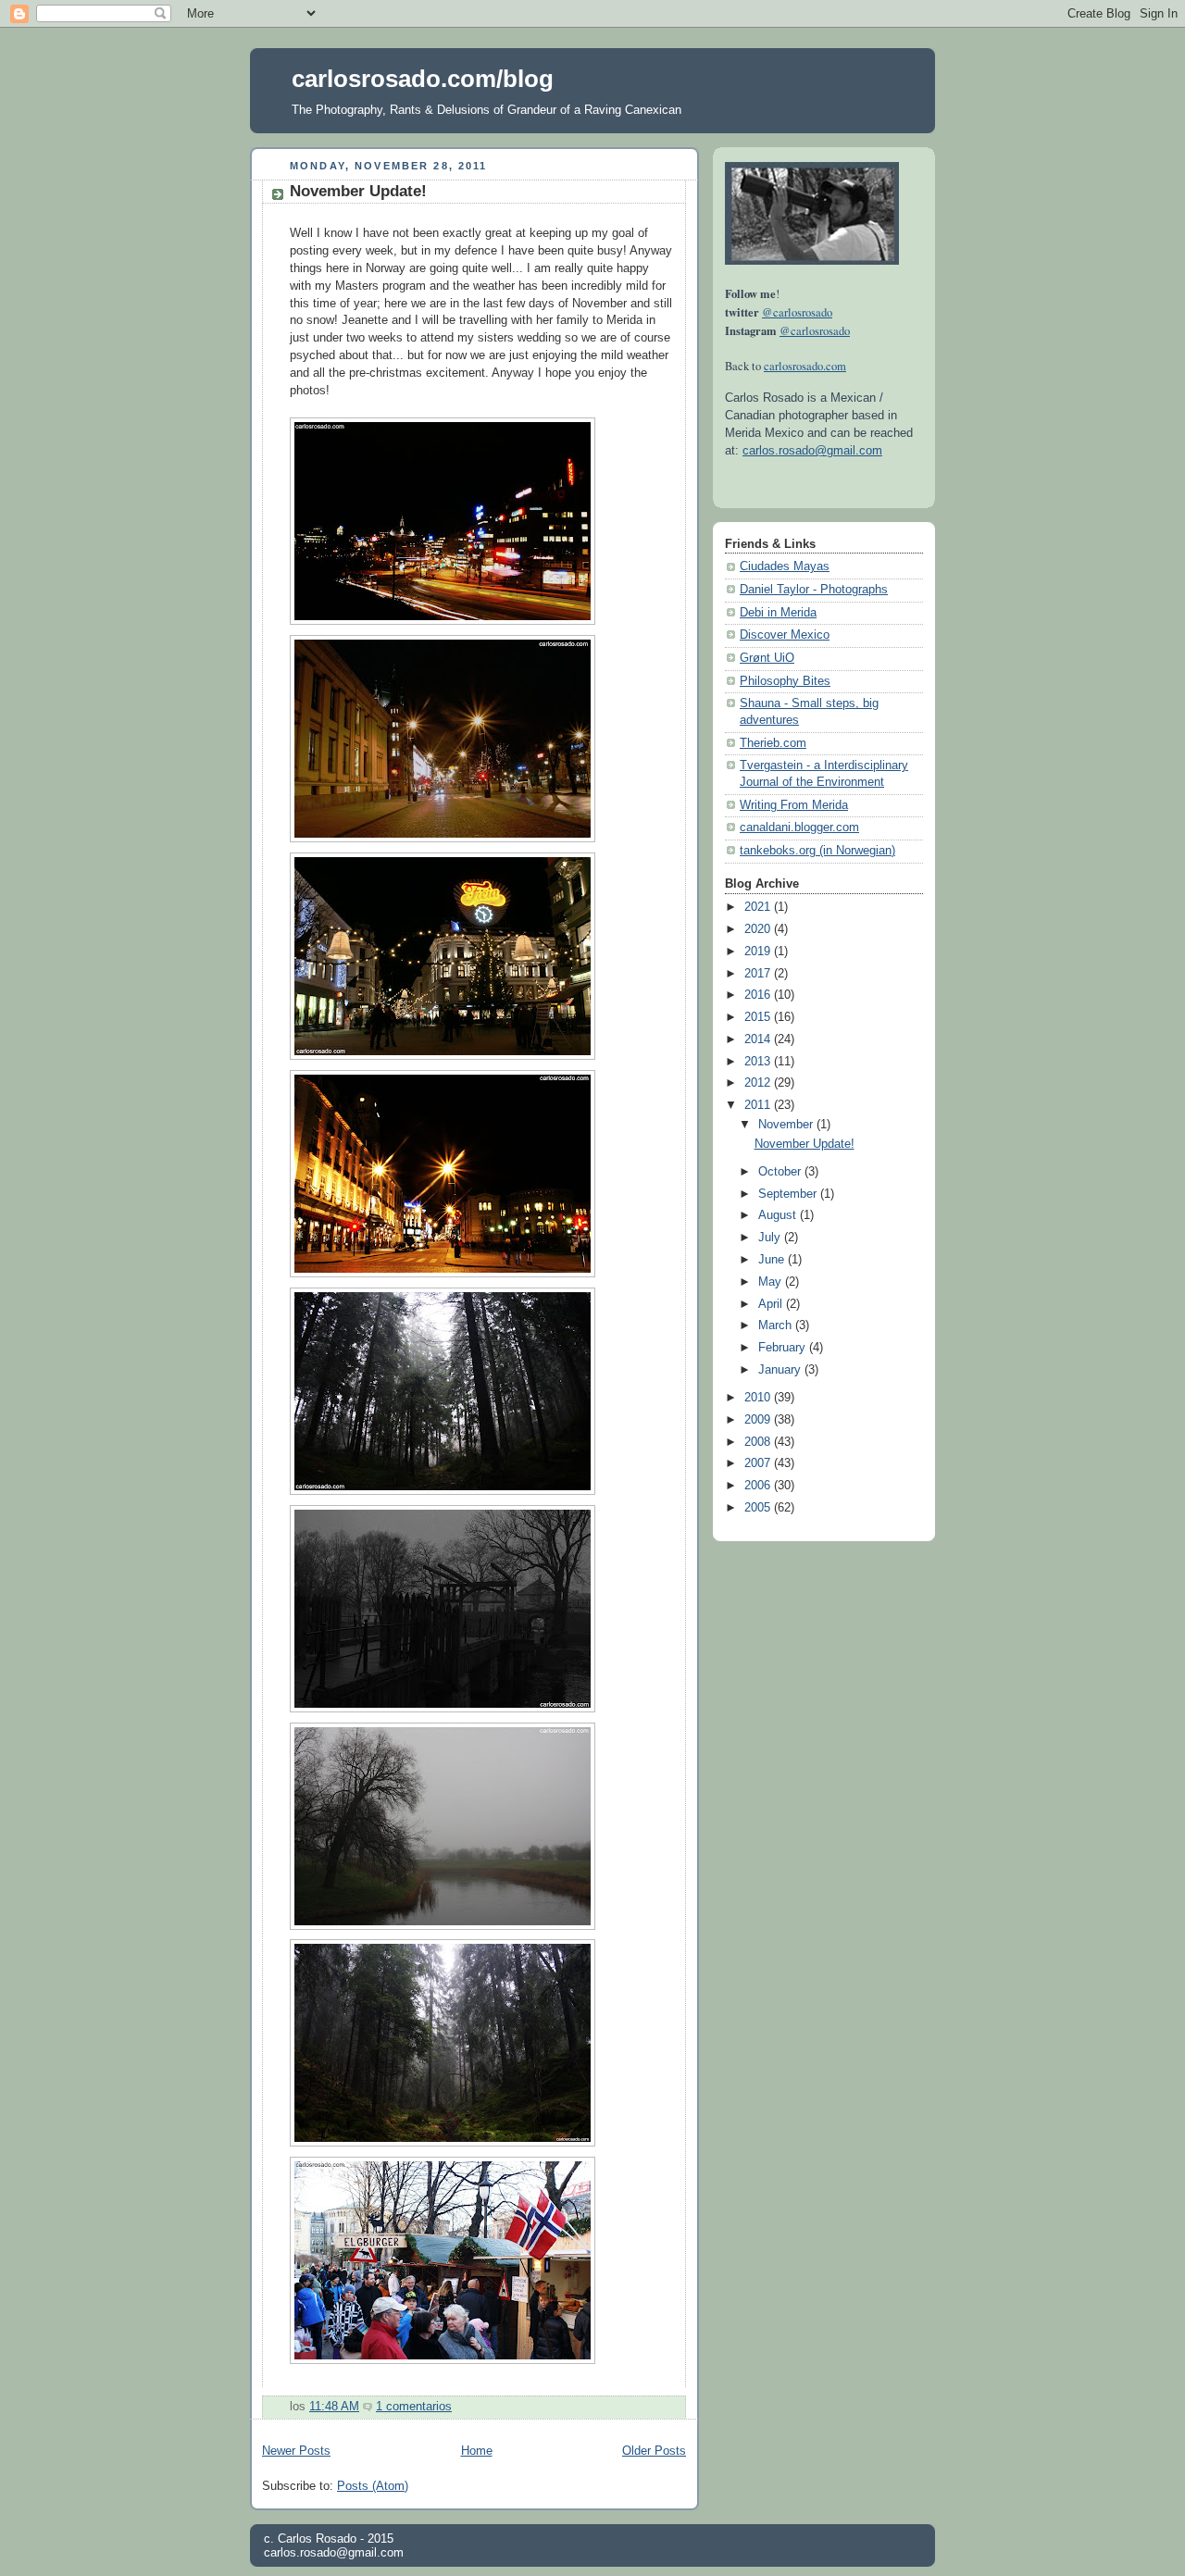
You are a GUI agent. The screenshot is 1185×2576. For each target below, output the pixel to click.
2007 (759, 1463)
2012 (759, 1083)
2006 (759, 1486)
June (773, 1260)
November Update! (358, 191)
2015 (759, 1017)
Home (477, 2451)
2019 (759, 952)
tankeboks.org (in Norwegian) (817, 851)
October (781, 1172)
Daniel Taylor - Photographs (814, 590)
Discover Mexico (785, 635)
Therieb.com (773, 743)
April (772, 1304)
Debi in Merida (778, 613)
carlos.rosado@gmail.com (812, 451)
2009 (759, 1420)
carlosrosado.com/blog (423, 79)
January (781, 1370)
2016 (759, 995)
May (772, 1282)
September (789, 1194)
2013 (759, 1062)
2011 (759, 1105)
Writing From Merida (794, 805)
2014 (759, 1039)
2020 (759, 929)
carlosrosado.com (805, 366)
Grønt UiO (767, 658)
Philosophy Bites (785, 681)
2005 (759, 1508)
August (779, 1215)
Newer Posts (296, 2451)
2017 (759, 974)
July (771, 1238)
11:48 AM (334, 2407)
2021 (759, 907)
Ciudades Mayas (785, 566)
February (784, 1348)
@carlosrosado (797, 312)
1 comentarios (414, 2407)
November (787, 1125)
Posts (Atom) (373, 2486)
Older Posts (654, 2451)
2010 (759, 1398)
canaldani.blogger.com (799, 828)
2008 (759, 1442)
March (777, 1325)
